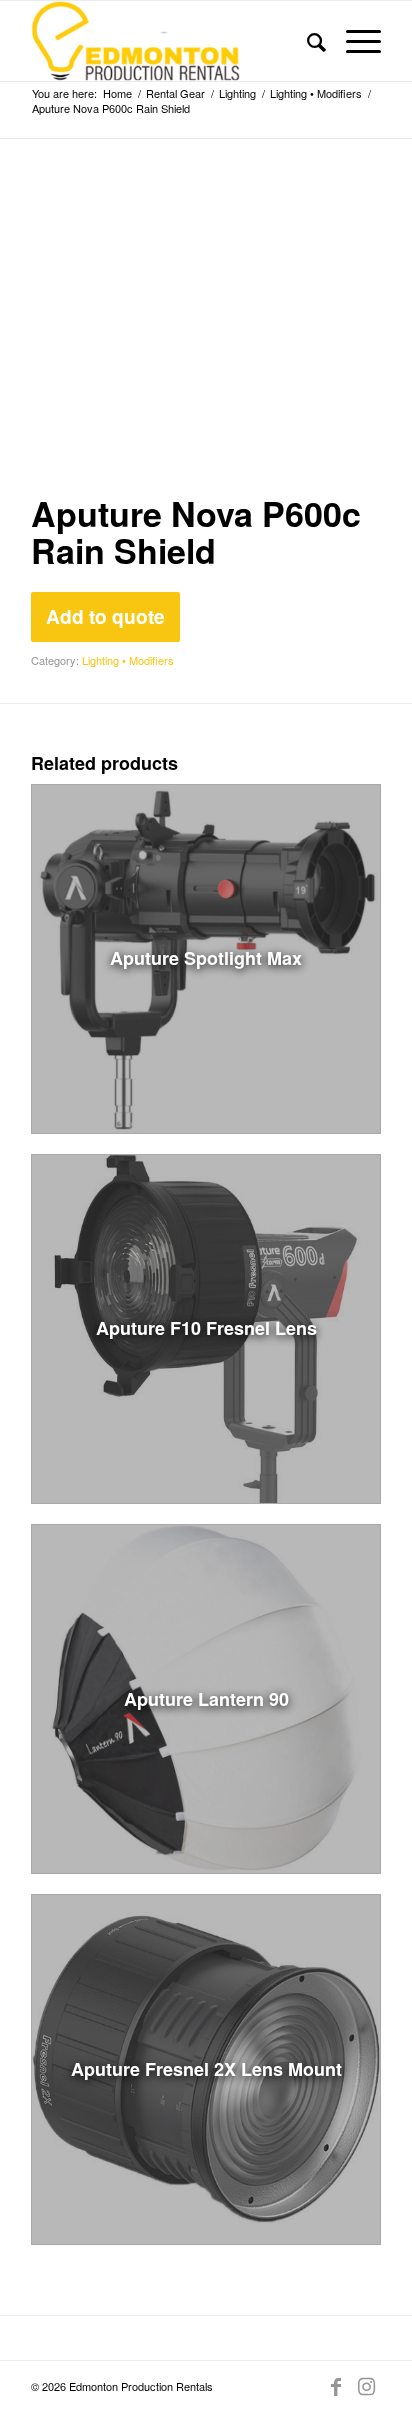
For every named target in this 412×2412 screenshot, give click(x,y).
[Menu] (353, 41)
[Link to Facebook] (336, 2386)
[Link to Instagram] (366, 2386)
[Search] (306, 41)
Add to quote (105, 616)
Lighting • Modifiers (128, 660)
